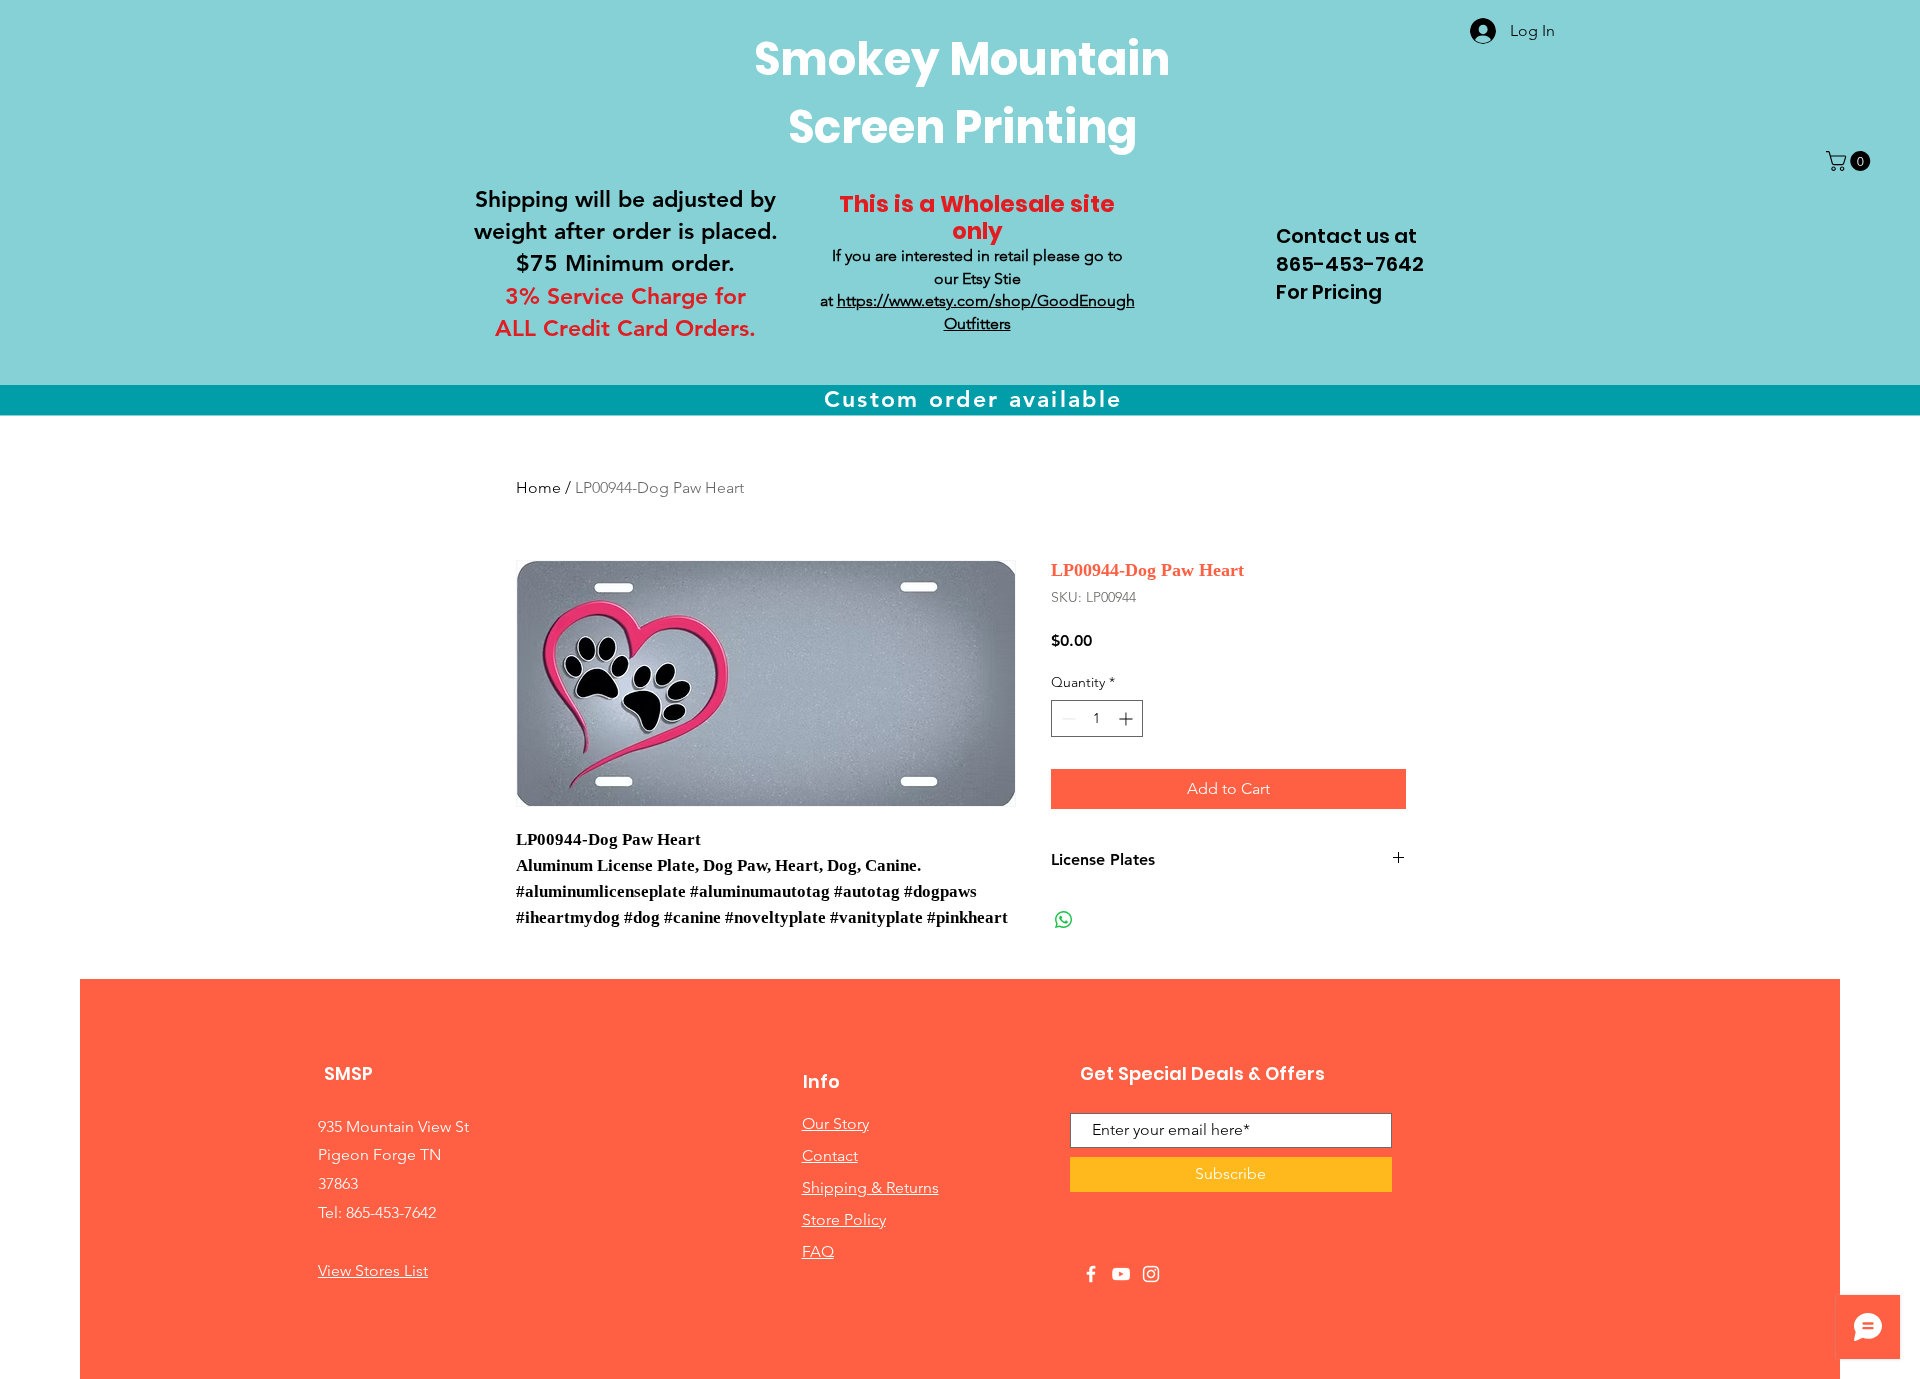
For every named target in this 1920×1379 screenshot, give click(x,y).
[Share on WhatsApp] (1064, 920)
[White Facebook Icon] (1091, 1274)
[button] (1850, 161)
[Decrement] (1066, 718)
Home (538, 487)
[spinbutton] (1097, 718)
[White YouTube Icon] (1121, 1274)
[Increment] (1127, 718)
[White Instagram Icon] (1151, 1274)
